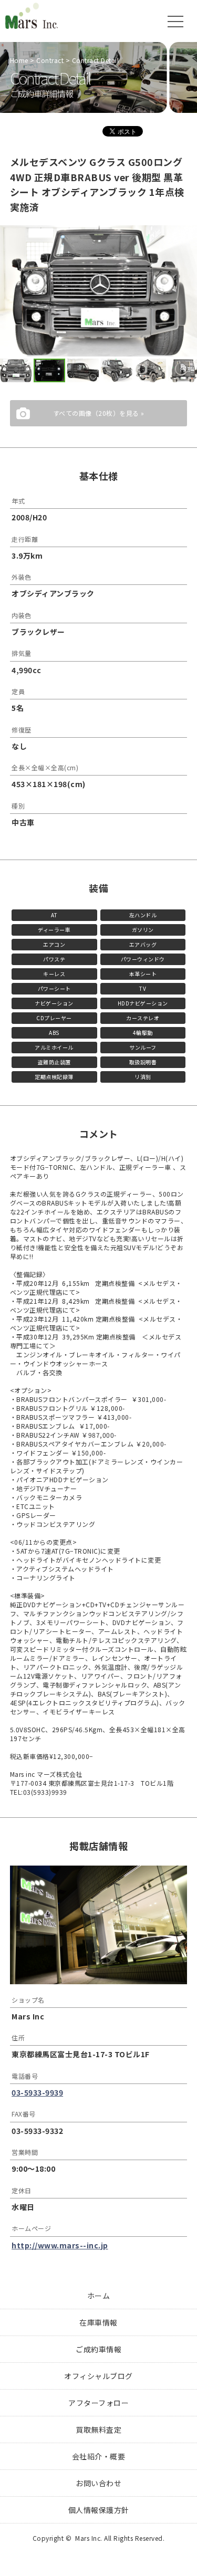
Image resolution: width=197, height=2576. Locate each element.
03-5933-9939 (37, 2092)
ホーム (99, 2296)
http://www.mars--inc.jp (60, 2245)
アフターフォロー (98, 2403)
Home (19, 60)
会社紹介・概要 (99, 2456)
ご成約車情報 (98, 2349)
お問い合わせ (98, 2483)
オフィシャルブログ (98, 2376)
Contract (50, 60)
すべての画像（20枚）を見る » (99, 413)
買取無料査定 (98, 2430)
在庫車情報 (98, 2322)
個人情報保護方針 (99, 2510)
